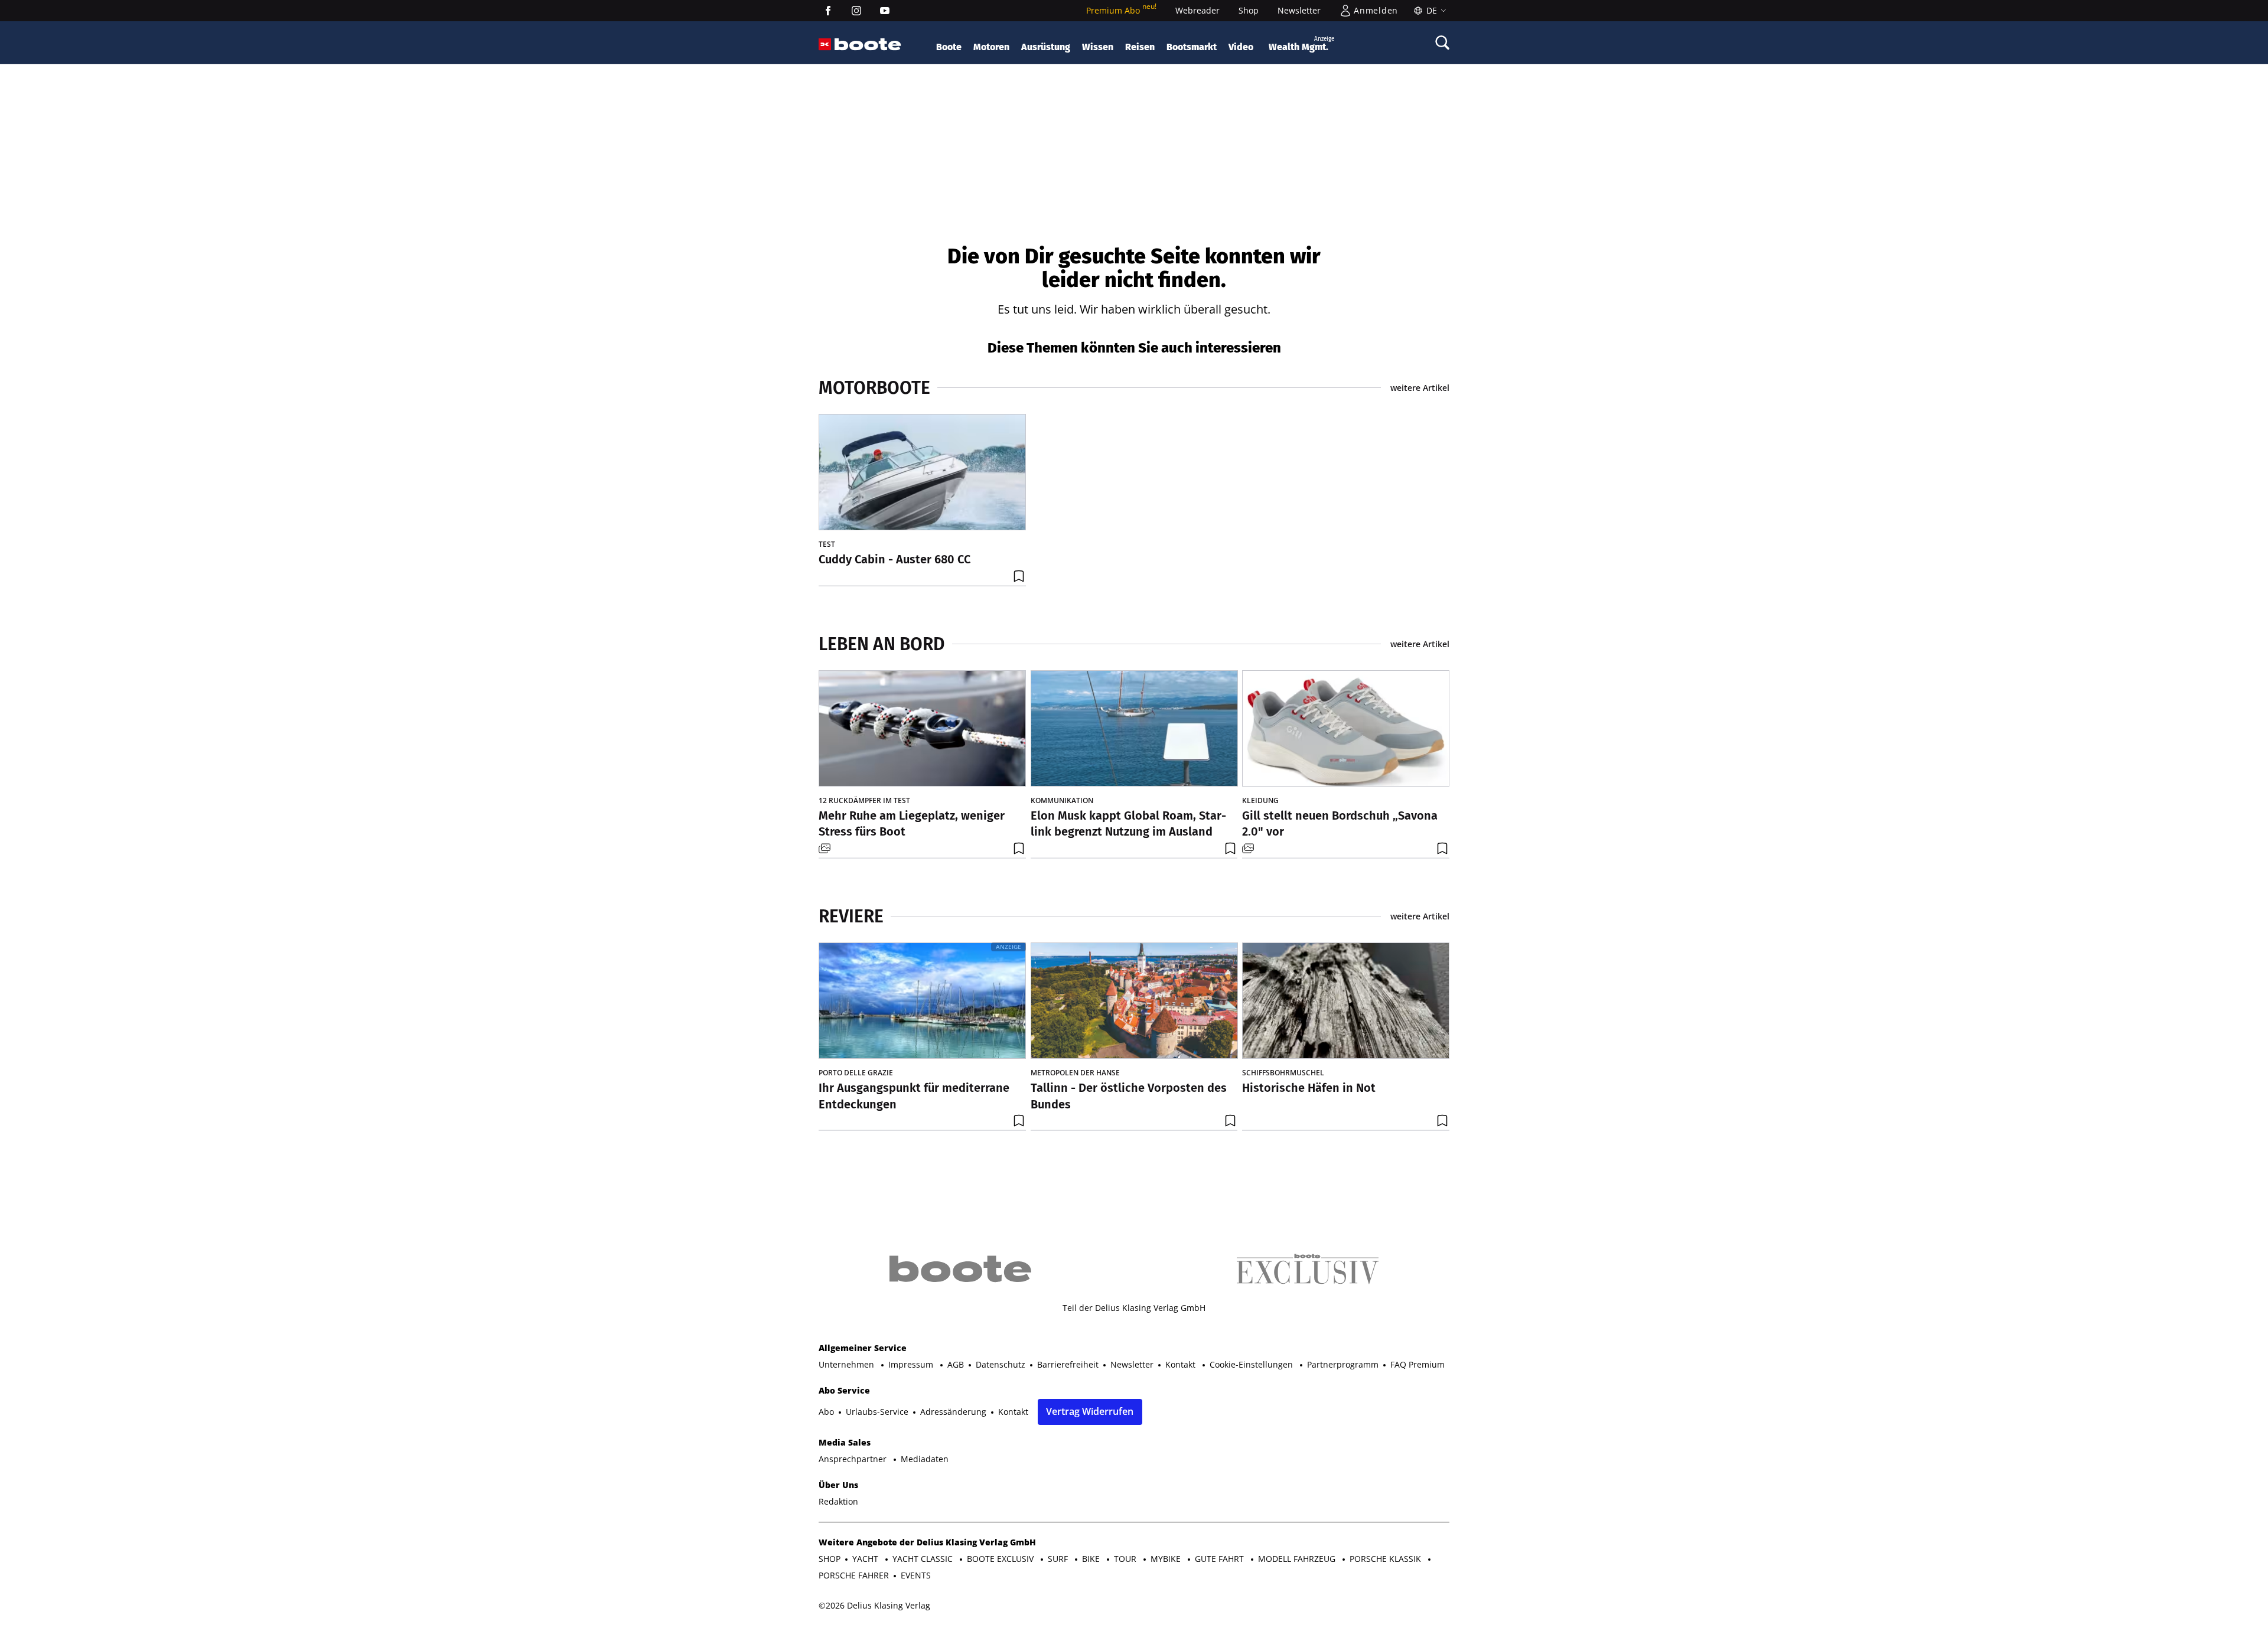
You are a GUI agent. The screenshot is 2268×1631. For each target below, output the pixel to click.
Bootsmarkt (1192, 47)
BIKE (1092, 1559)
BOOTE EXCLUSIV (1001, 1559)
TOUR (1126, 1559)
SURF (1059, 1559)
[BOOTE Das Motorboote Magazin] (868, 45)
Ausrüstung (1046, 47)
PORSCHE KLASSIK (1386, 1559)
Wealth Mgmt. (1301, 44)
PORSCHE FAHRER (854, 1575)
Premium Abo (1121, 10)
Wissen (1098, 47)
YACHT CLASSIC (924, 1559)
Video (1241, 47)
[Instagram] (856, 11)
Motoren (991, 47)
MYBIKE (1167, 1559)
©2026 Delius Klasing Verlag (874, 1605)
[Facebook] (828, 11)
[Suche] (1442, 43)
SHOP (830, 1559)
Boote (949, 47)
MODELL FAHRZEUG (1298, 1559)
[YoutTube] (885, 11)
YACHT (866, 1559)
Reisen (1140, 47)
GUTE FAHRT (1221, 1559)
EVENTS (916, 1575)
